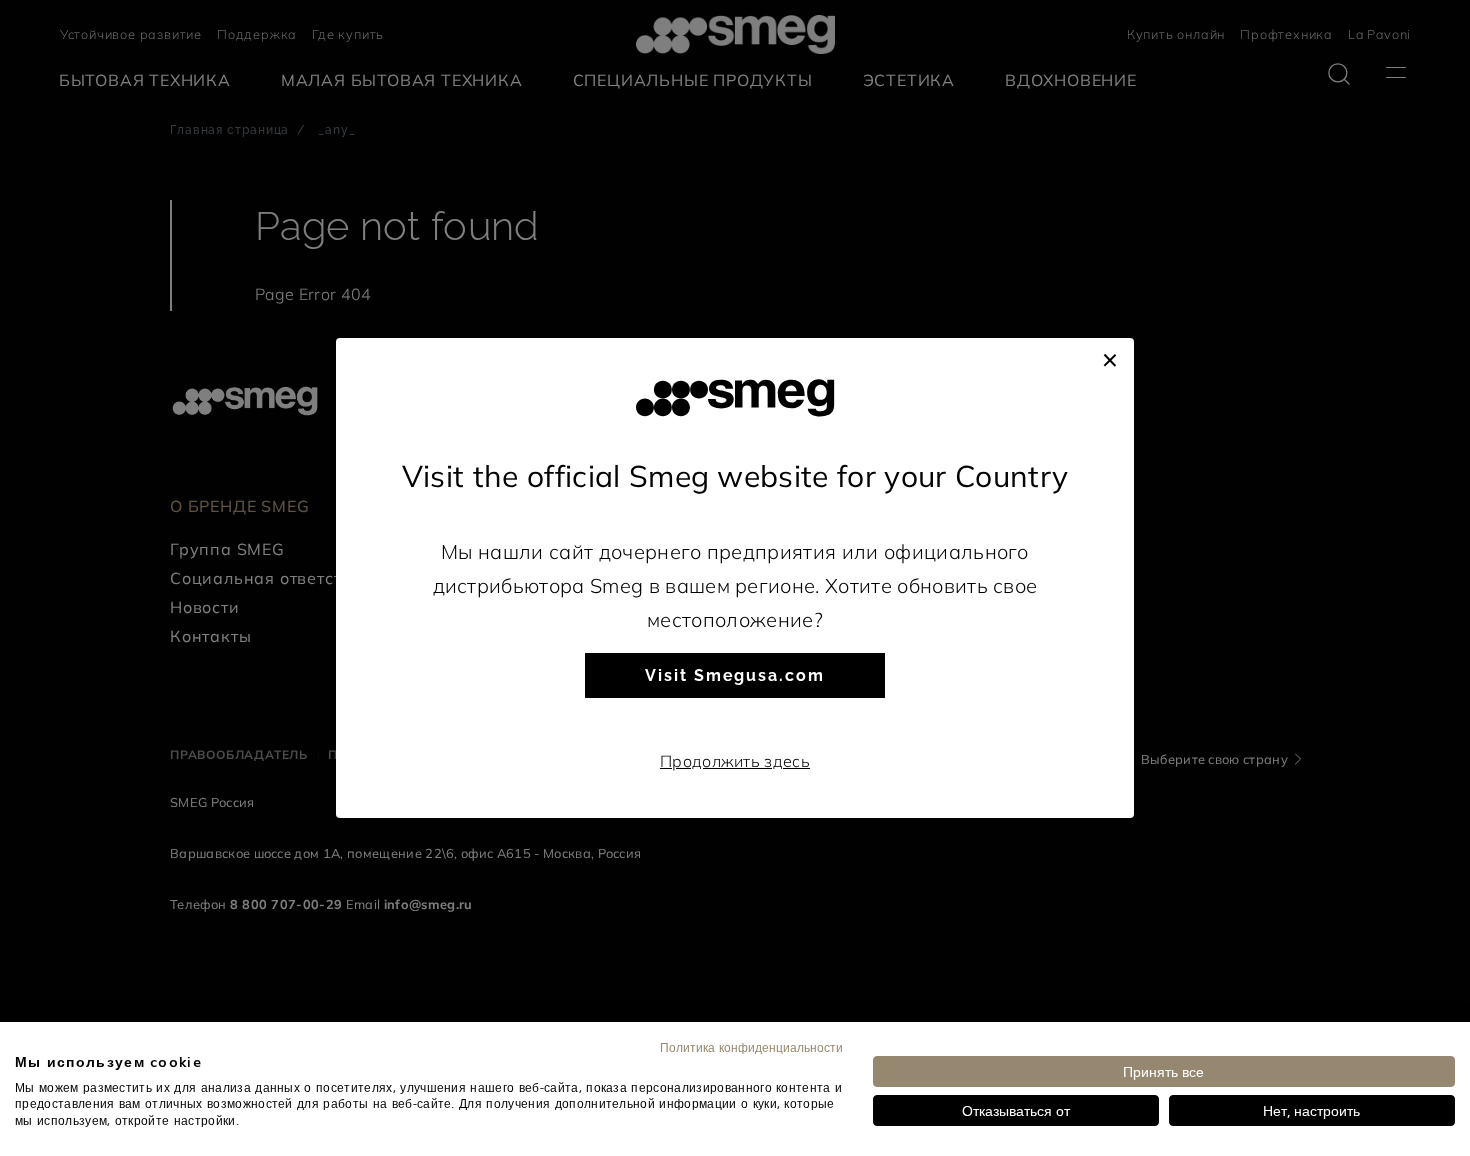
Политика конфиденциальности (751, 1047)
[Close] (1110, 358)
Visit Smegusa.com (735, 675)
